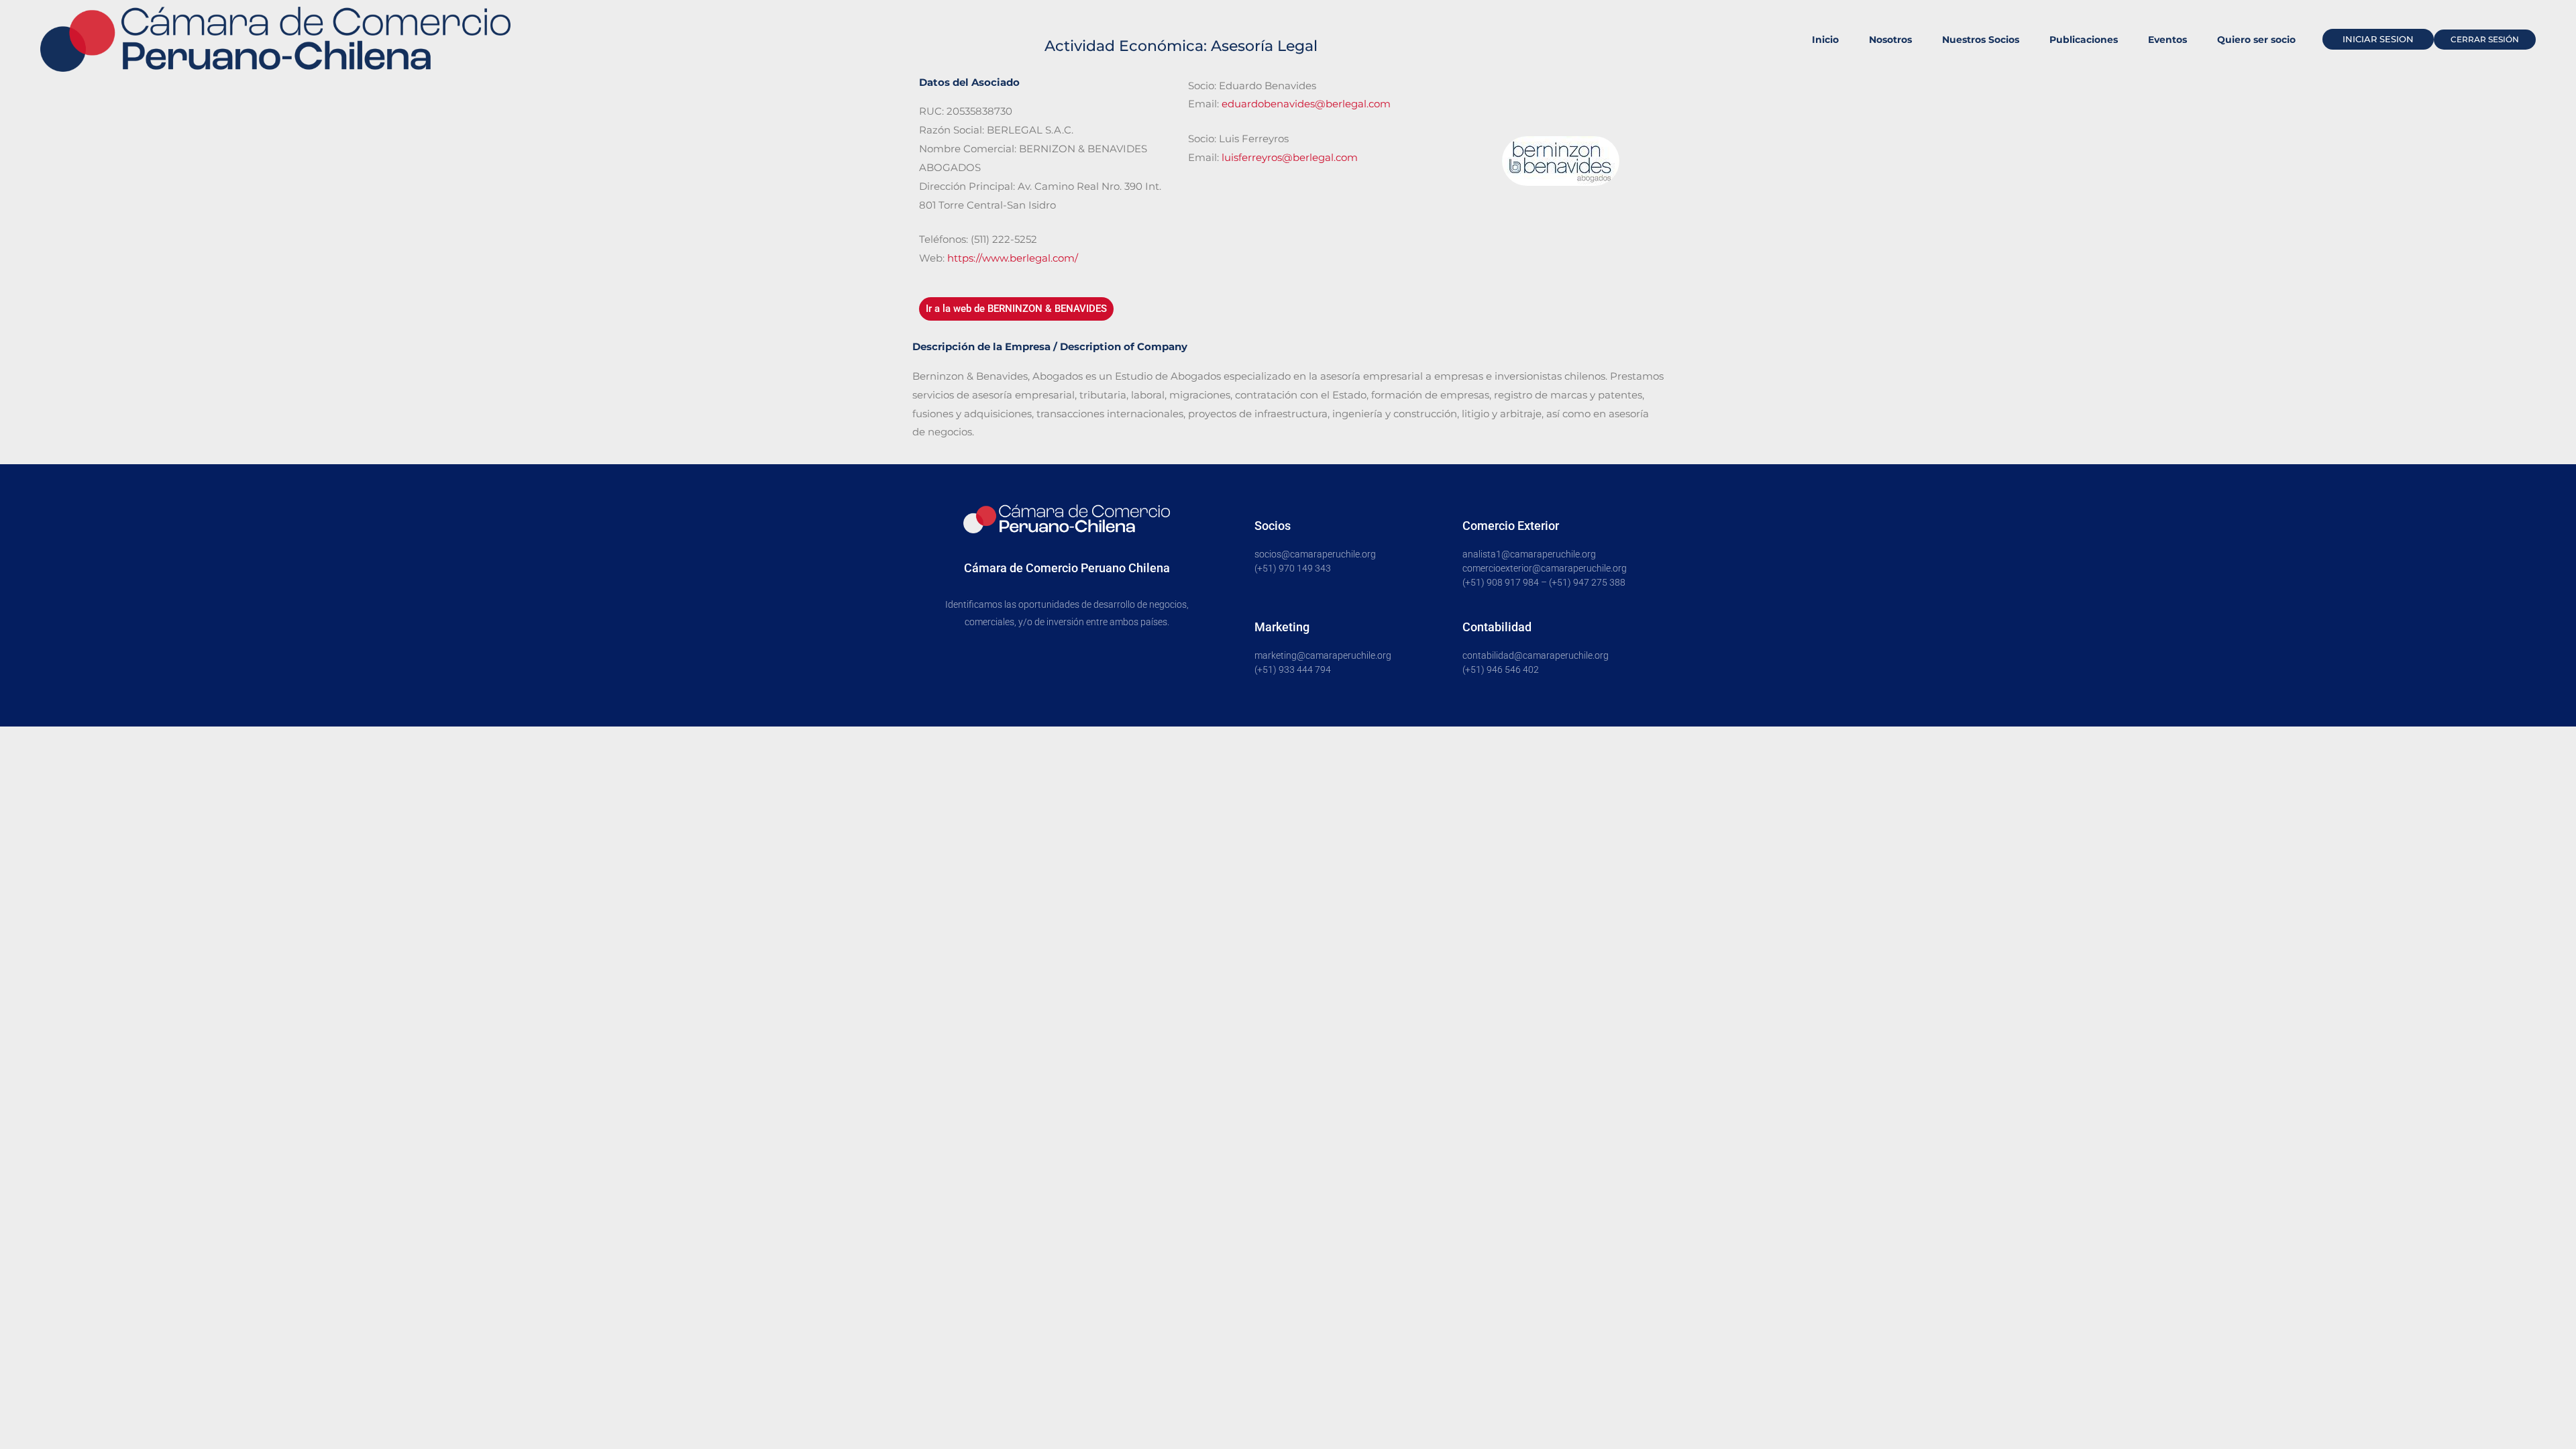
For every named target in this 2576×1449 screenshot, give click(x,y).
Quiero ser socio (2256, 40)
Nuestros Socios (1981, 40)
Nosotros (1890, 40)
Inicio (1825, 40)
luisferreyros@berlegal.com (1290, 157)
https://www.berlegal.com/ (1013, 258)
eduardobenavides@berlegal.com (1306, 104)
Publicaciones (2084, 40)
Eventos (2167, 40)
